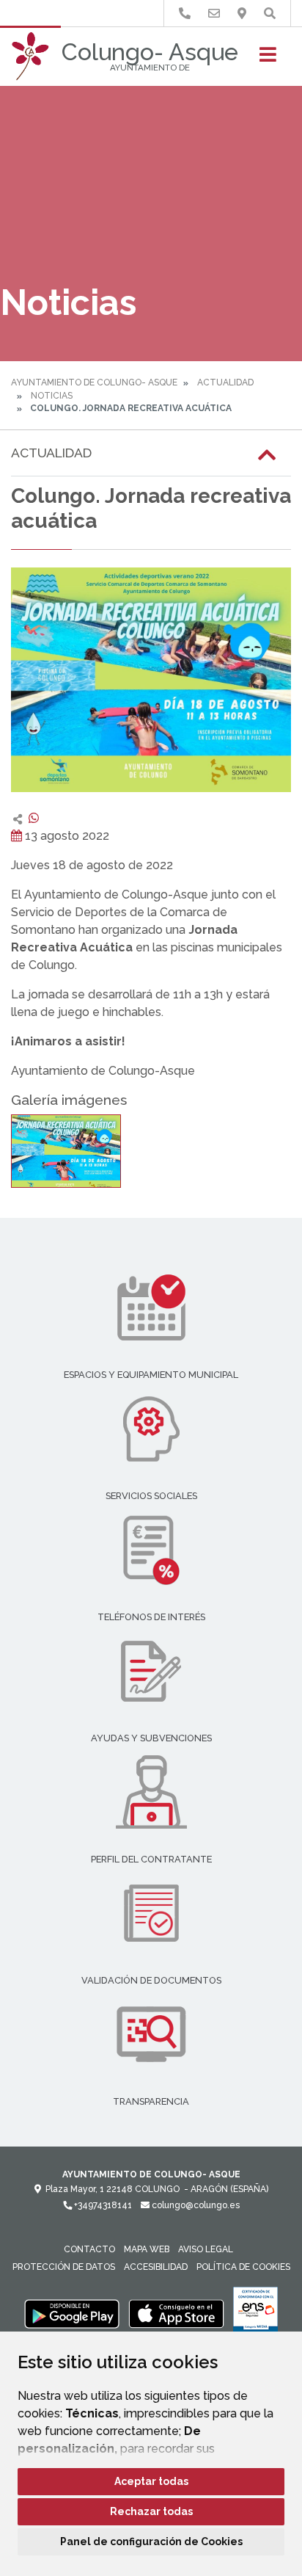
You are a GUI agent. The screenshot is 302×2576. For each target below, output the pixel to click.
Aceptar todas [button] (151, 2481)
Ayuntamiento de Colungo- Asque (94, 382)
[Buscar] (270, 14)
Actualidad (225, 382)
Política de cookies (243, 2267)
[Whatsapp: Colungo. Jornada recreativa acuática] (34, 818)
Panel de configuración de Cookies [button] (151, 2541)
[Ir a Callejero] (242, 14)
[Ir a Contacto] (214, 14)
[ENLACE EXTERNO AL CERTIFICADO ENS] (255, 2313)
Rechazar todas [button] (151, 2511)
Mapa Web (147, 2249)
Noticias (52, 396)
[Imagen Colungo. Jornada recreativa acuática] (151, 680)
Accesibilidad (156, 2267)
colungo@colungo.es (195, 2205)
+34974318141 (102, 2205)
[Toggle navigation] (268, 59)
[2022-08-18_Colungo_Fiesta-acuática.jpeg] (66, 1151)
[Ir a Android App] (72, 2313)
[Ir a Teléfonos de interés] (185, 14)
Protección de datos (64, 2267)
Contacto (89, 2249)
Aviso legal (206, 2249)
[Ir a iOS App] (177, 2313)
